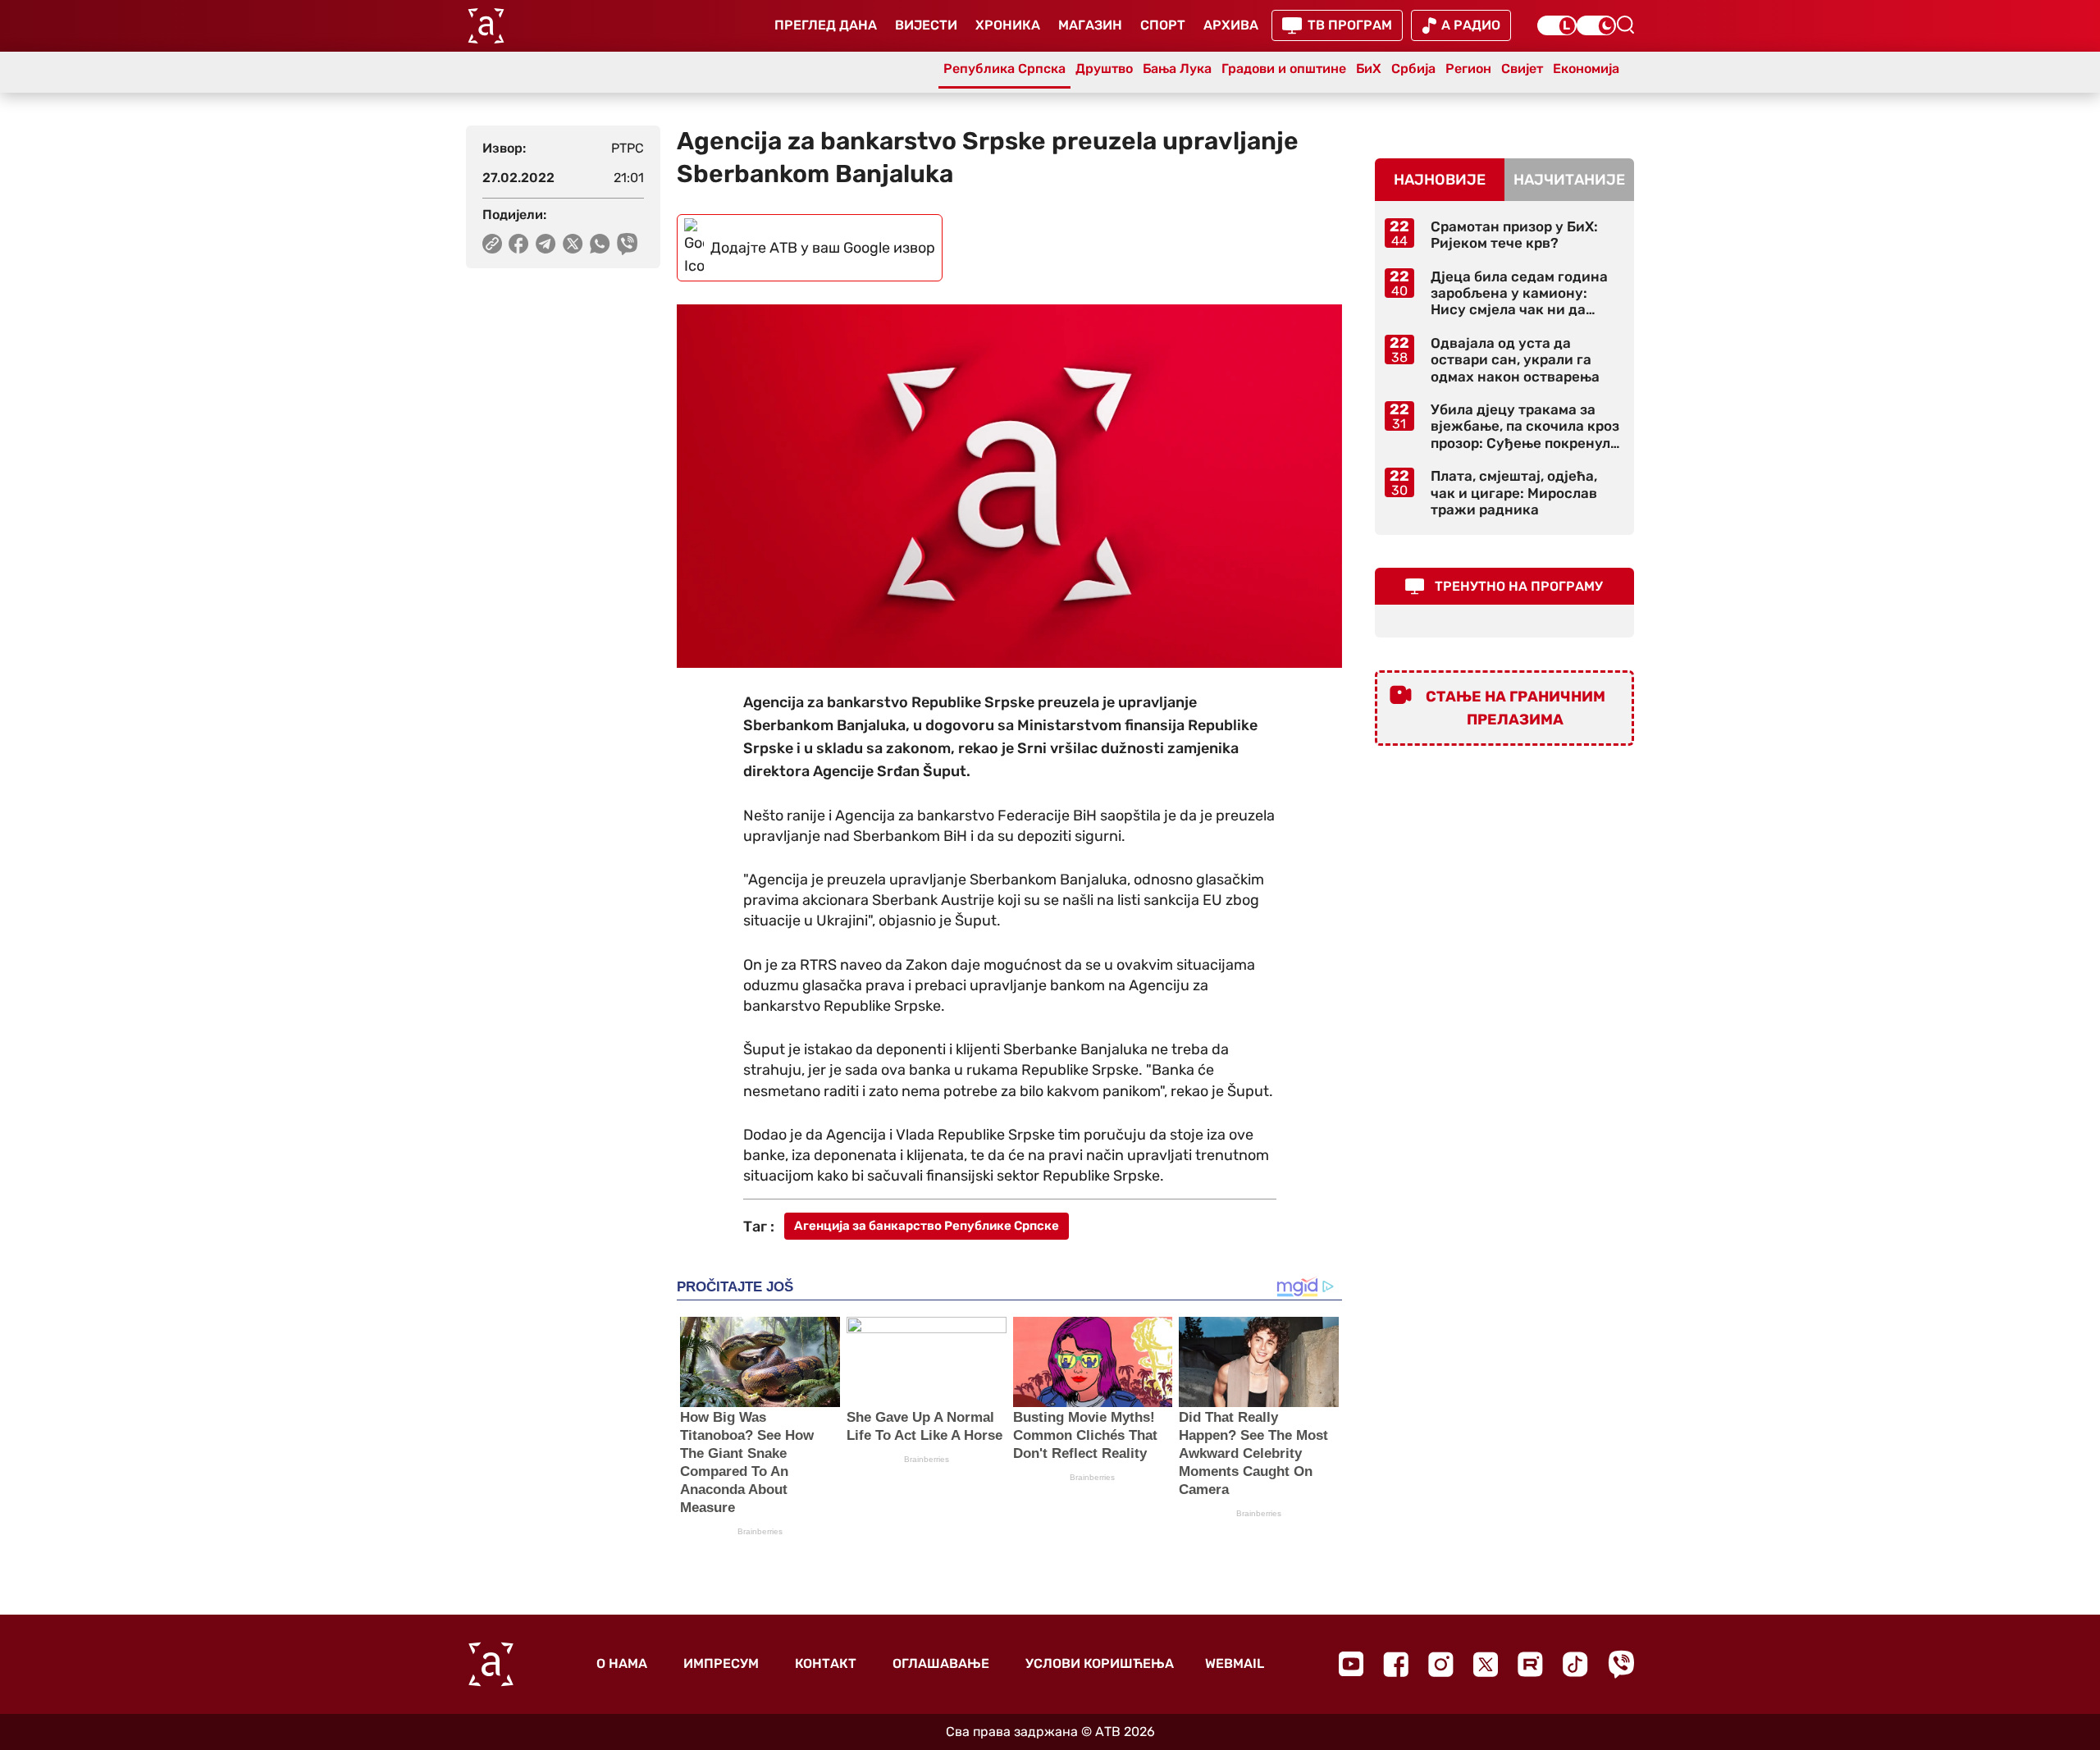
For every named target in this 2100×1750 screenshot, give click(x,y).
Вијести (926, 25)
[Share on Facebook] (519, 244)
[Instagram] (1441, 1664)
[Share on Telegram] (546, 244)
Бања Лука (1177, 69)
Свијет (1522, 69)
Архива (1231, 25)
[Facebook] (1396, 1664)
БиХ (1369, 69)
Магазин (1090, 25)
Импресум (721, 1663)
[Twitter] (1486, 1664)
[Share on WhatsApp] (600, 244)
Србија (1413, 69)
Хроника (1008, 25)
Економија (1586, 69)
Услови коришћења (1100, 1663)
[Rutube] (1530, 1664)
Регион (1468, 69)
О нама (622, 1663)
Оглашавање (941, 1663)
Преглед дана (826, 25)
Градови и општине (1284, 69)
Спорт (1163, 25)
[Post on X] (573, 244)
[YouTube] (1351, 1664)
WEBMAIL (1235, 1663)
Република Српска (1004, 69)
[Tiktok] (1575, 1664)
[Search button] (1625, 25)
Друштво (1104, 69)
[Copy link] (492, 244)
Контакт (826, 1663)
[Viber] (1621, 1664)
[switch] (1557, 25)
